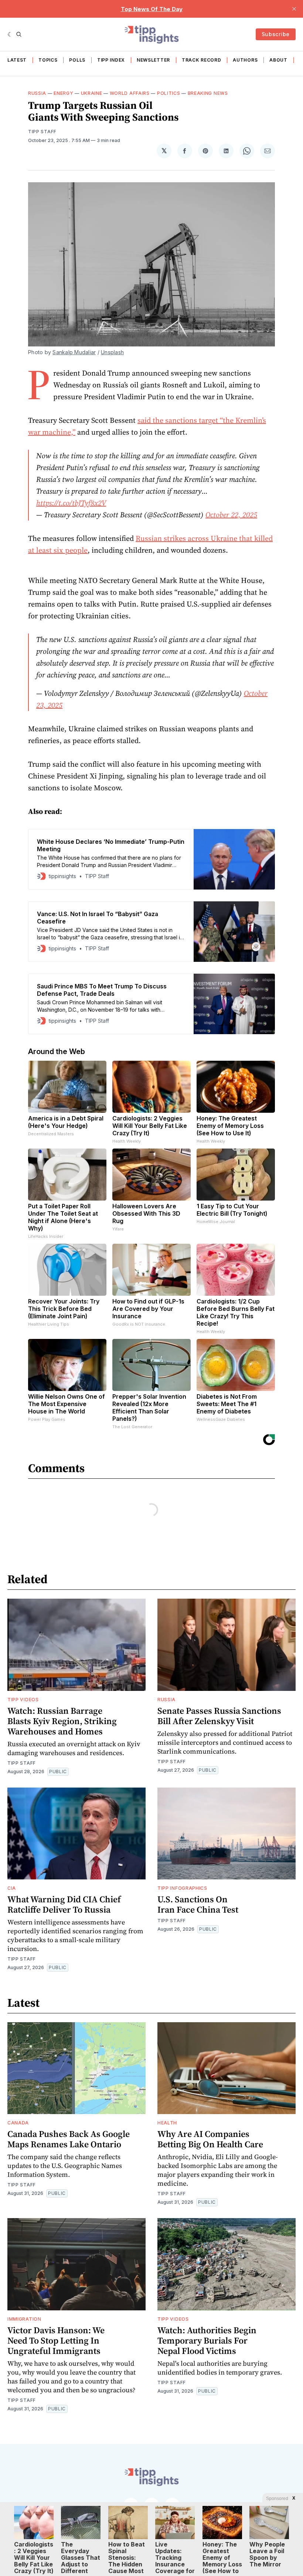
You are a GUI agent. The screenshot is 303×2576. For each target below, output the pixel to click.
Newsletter (153, 60)
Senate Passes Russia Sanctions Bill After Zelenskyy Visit (219, 1716)
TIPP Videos (23, 1700)
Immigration (24, 2319)
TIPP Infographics (182, 1888)
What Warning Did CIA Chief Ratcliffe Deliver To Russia (64, 1904)
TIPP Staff (42, 132)
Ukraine (92, 93)
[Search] (19, 34)
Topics (48, 60)
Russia (37, 93)
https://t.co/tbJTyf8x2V (71, 503)
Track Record (201, 60)
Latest (17, 60)
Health (167, 2123)
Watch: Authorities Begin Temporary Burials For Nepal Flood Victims (207, 2340)
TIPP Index (111, 60)
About (278, 60)
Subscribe (276, 34)
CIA (12, 1888)
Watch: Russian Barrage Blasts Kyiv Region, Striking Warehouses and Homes (62, 1721)
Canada (18, 2123)
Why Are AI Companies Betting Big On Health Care (210, 2139)
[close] (294, 9)
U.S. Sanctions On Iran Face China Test (198, 1904)
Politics (169, 93)
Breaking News (208, 93)
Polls (77, 60)
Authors (245, 60)
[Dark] (10, 34)
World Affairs (130, 93)
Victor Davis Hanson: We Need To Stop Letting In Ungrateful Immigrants (56, 2340)
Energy (63, 93)
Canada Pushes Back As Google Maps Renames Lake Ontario (69, 2139)
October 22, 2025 (231, 515)
